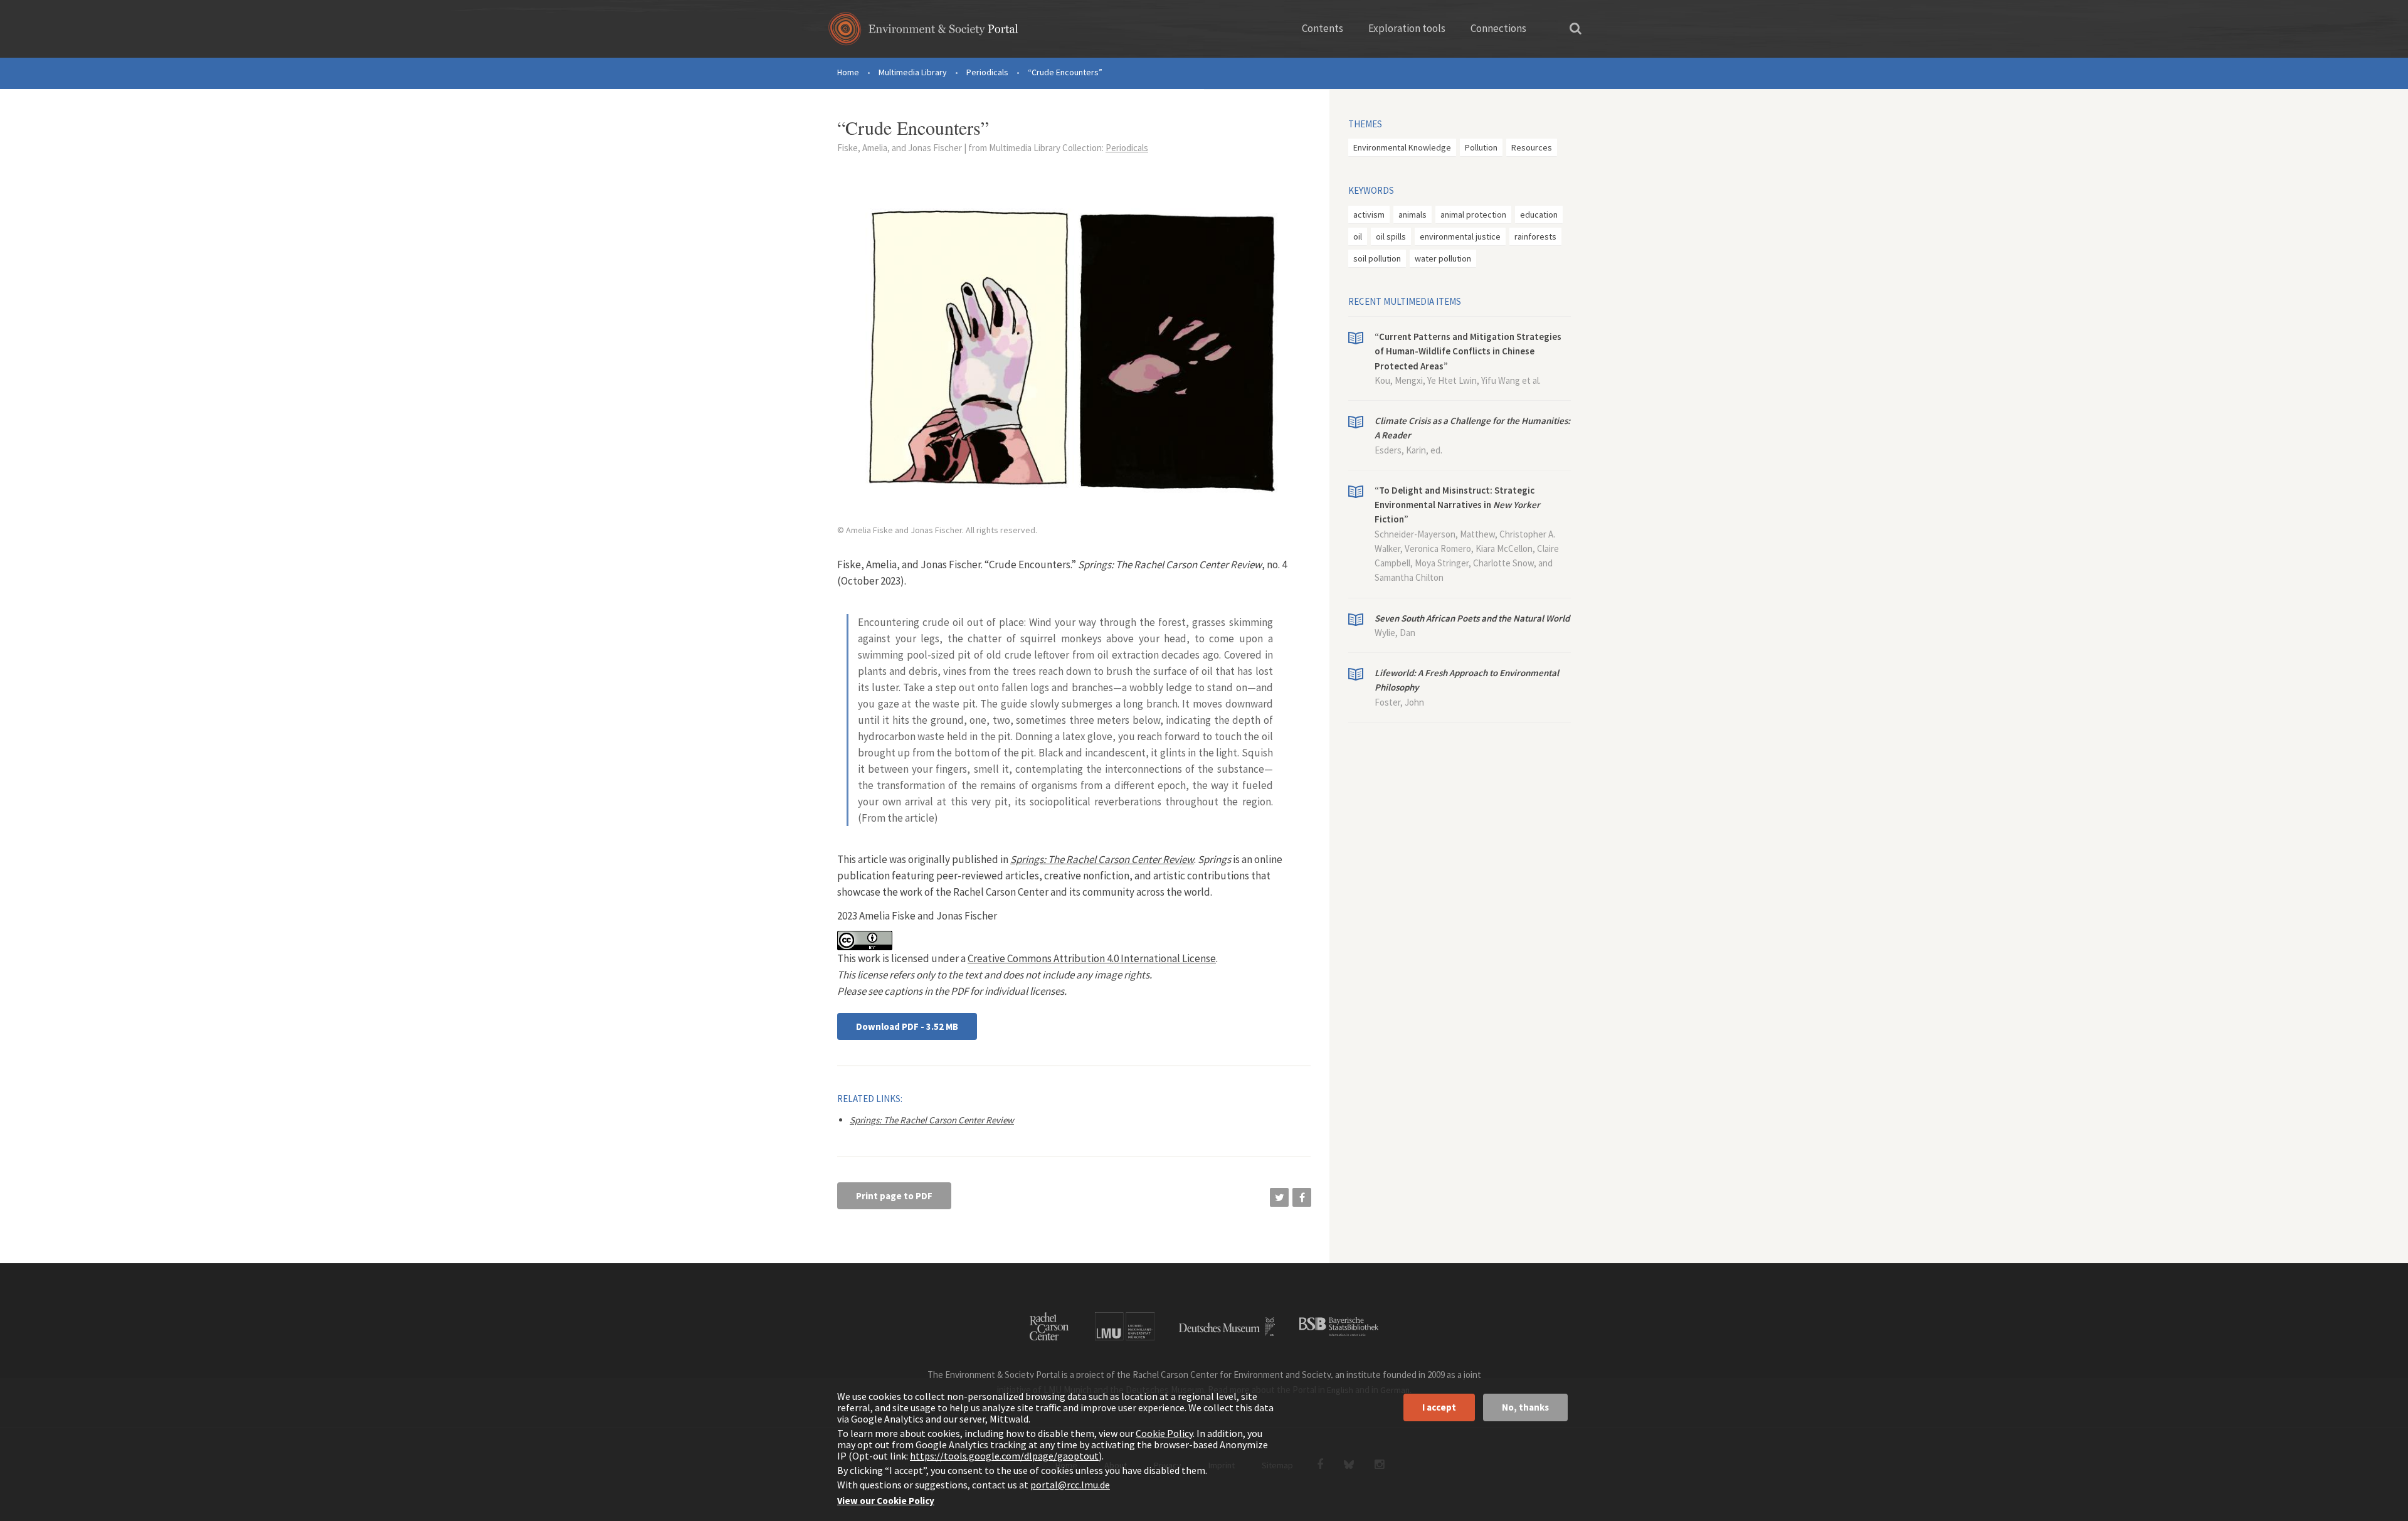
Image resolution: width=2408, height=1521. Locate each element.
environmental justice (1460, 236)
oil (1358, 236)
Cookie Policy (1164, 1433)
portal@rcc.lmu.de (1070, 1485)
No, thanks (1525, 1407)
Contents (1323, 28)
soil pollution (1377, 258)
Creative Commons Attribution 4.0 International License (1092, 958)
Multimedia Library (913, 72)
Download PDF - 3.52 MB (907, 1026)
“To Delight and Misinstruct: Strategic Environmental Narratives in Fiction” (1457, 505)
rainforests (1535, 236)
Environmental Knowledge (1402, 147)
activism (1369, 215)
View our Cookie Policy (886, 1501)
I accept (1439, 1407)
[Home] (923, 33)
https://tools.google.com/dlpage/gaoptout (1004, 1456)
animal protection (1473, 215)
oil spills (1391, 236)
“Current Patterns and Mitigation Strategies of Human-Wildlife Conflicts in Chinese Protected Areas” (1468, 351)
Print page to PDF (894, 1196)
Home (848, 72)
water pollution (1443, 258)
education (1539, 215)
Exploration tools (1407, 28)
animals (1413, 215)
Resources (1532, 147)
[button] (1279, 1197)
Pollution (1481, 147)
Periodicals (987, 72)
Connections (1498, 28)
